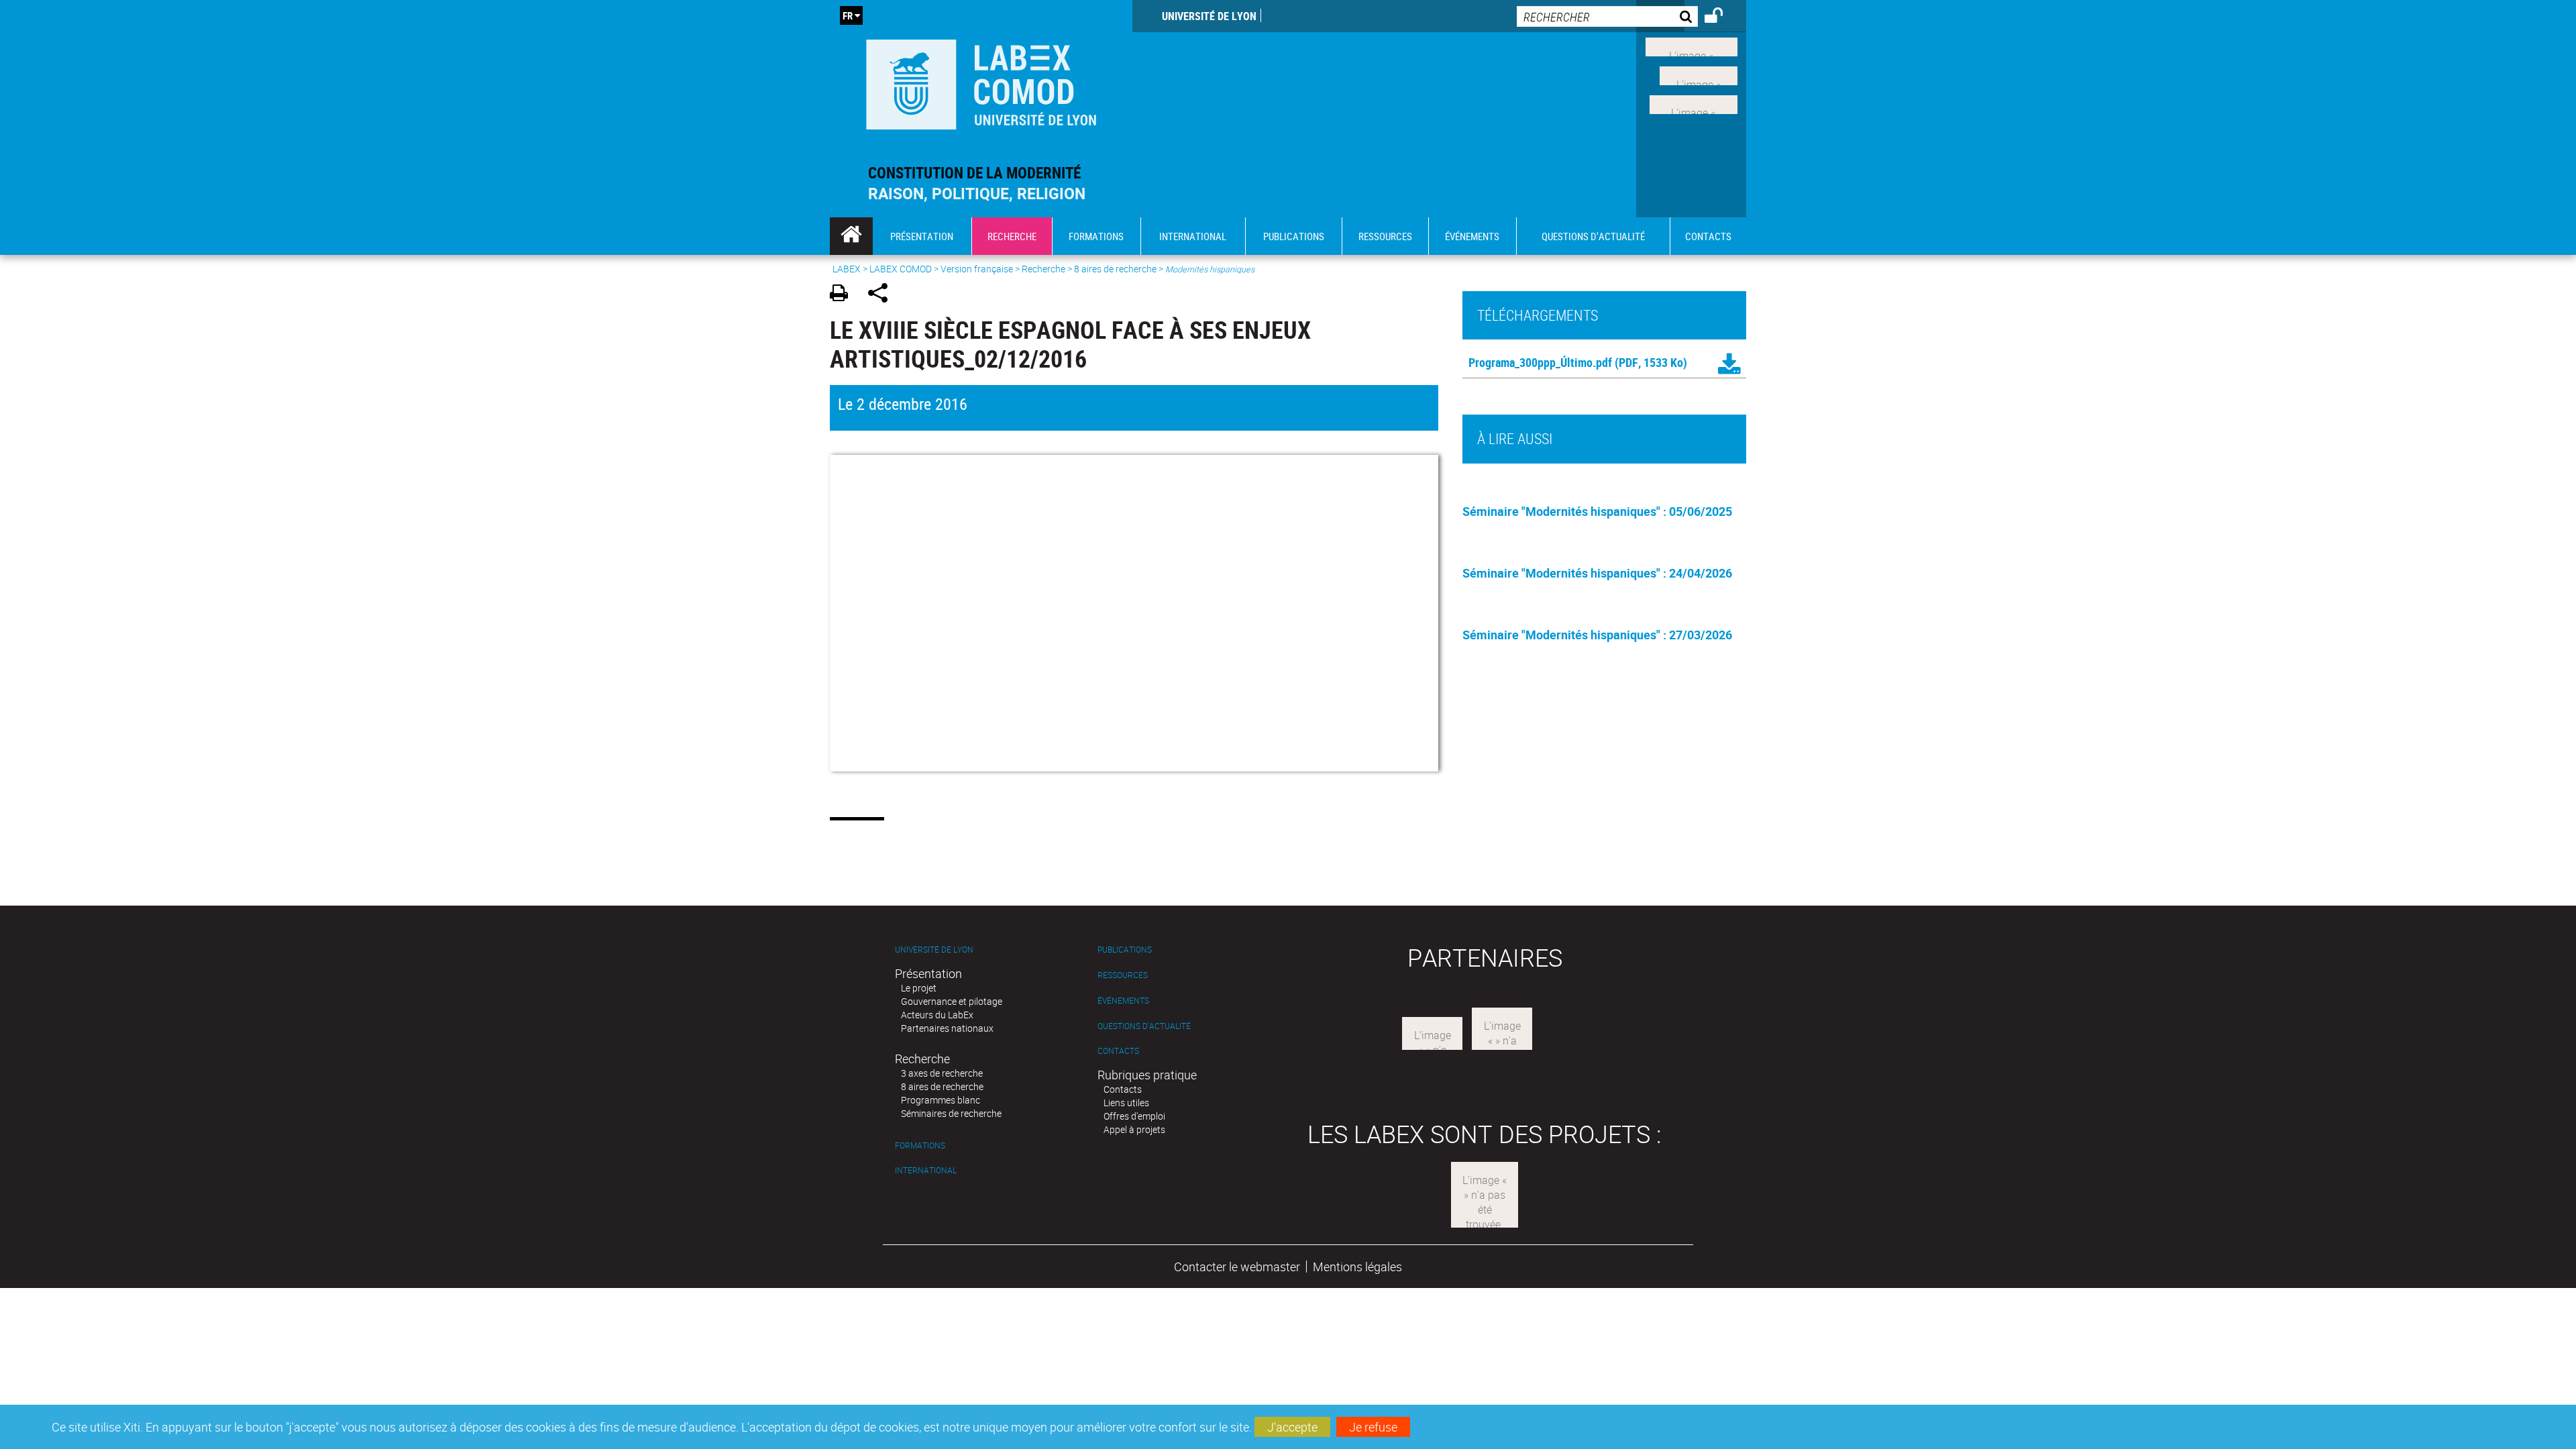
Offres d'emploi (1134, 1116)
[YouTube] (1694, 103)
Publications (1125, 950)
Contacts (1118, 1051)
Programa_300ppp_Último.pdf (1540, 362)
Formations (920, 1145)
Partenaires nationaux (947, 1028)
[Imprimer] (844, 295)
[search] (1607, 16)
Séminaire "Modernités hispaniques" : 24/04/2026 (1597, 573)
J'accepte (1292, 1427)
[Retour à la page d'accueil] (981, 82)
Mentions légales (1357, 1267)
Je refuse (1373, 1427)
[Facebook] (1692, 46)
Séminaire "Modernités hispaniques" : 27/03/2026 (1597, 635)
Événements (1123, 1001)
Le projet (919, 988)
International (926, 1170)
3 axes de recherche (942, 1073)
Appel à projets (1134, 1129)
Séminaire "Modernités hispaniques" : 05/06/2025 (1597, 511)
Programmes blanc (941, 1100)
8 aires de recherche (1115, 269)
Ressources (1123, 975)
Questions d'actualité (1144, 1026)
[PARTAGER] (882, 295)
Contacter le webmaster (1237, 1267)
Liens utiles (1126, 1103)
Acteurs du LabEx (937, 1015)
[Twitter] (1699, 74)
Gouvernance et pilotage (952, 1001)
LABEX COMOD (901, 269)
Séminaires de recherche (951, 1113)
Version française (977, 269)
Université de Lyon (1209, 16)
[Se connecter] (1722, 17)
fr (848, 15)
